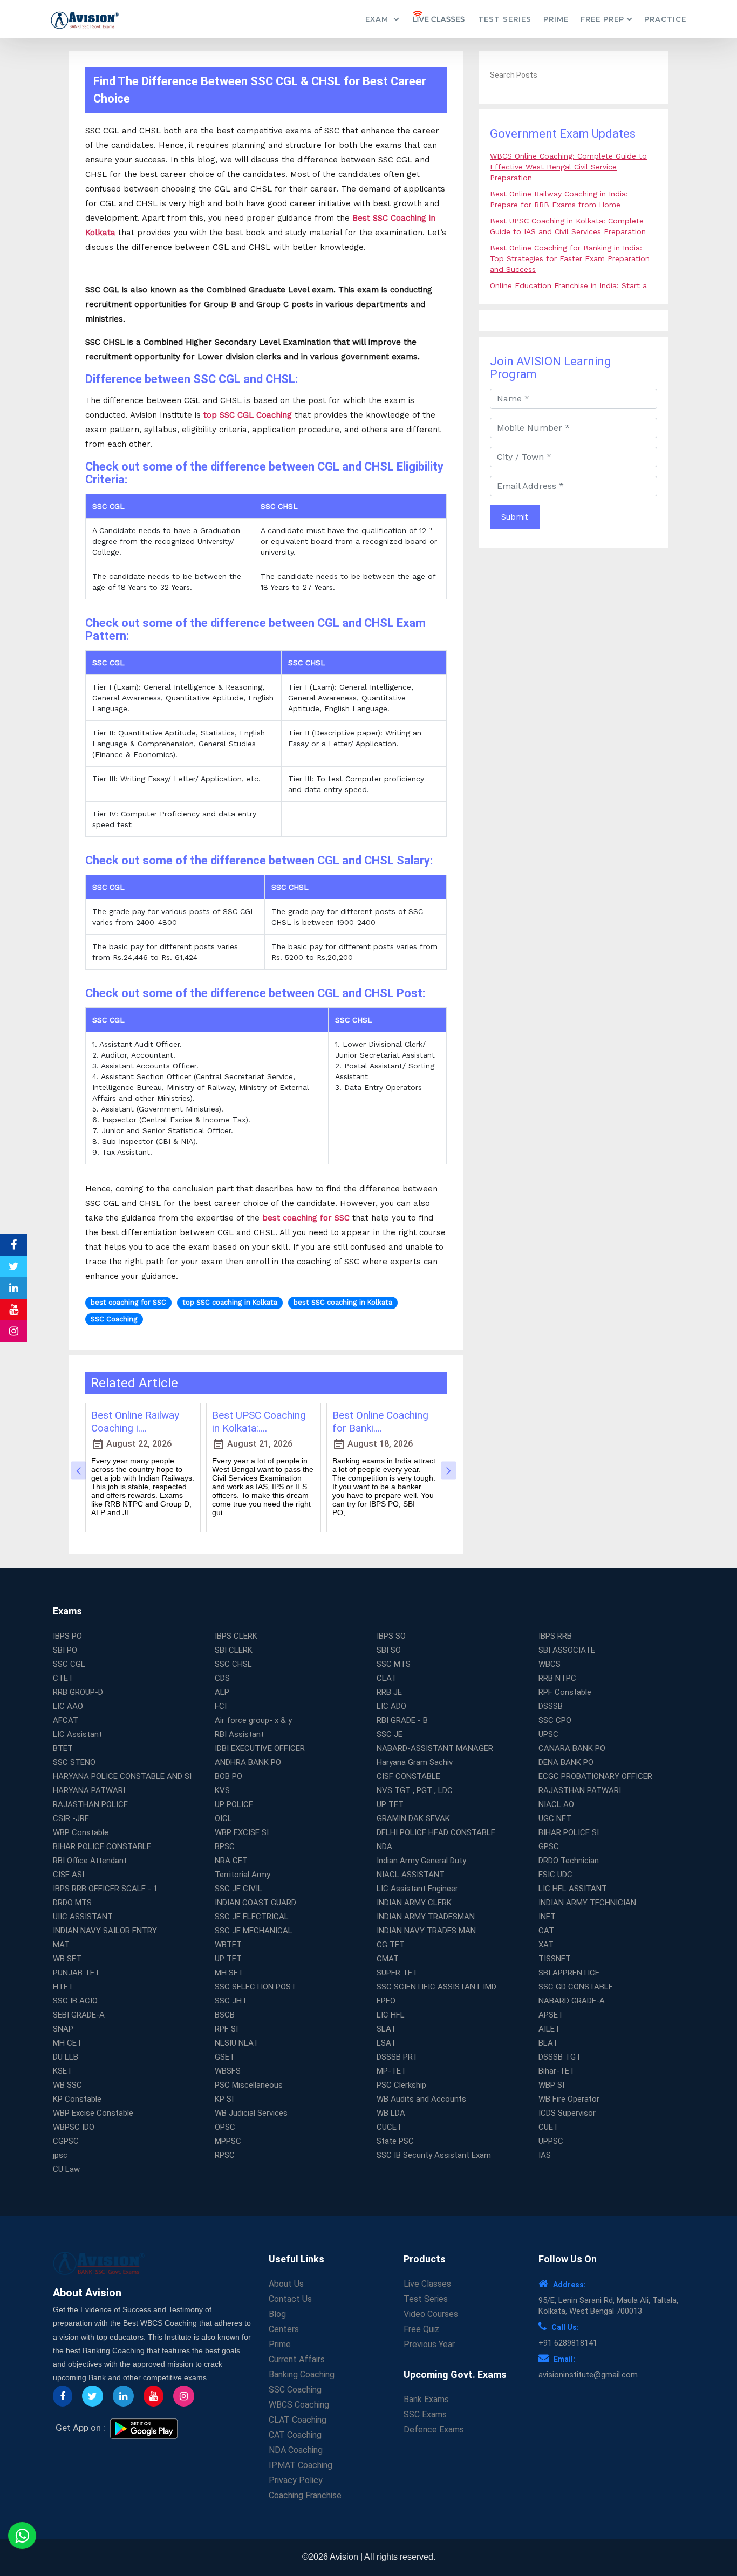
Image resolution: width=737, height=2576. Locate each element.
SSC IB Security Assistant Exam (434, 2155)
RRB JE (389, 1692)
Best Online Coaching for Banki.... (380, 1422)
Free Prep (602, 19)
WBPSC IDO (74, 2127)
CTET (63, 1678)
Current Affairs (297, 2359)
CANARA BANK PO (572, 1748)
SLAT (386, 2029)
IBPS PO (67, 1636)
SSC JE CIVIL (238, 1889)
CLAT (387, 1678)
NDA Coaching (296, 2450)
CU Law (66, 2169)
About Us (286, 2284)
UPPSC (551, 2141)
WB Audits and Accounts (421, 2099)
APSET (551, 2015)
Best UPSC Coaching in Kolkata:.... (259, 1422)
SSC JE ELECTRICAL (252, 1917)
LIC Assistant (77, 1734)
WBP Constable (81, 1832)
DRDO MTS (72, 1903)
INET (547, 1917)
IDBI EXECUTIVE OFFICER (260, 1748)
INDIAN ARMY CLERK (414, 1903)
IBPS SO (391, 1636)
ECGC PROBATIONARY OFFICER (595, 1776)
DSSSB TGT (560, 2057)
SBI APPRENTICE (569, 1973)
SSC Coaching (295, 2390)
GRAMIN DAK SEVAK (413, 1818)
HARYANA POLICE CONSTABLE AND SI (122, 1776)
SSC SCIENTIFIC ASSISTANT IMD (436, 1987)
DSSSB (551, 1706)
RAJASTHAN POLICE (90, 1804)
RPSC (225, 2155)
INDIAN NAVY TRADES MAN (426, 1931)
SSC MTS (394, 1664)
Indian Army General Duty (421, 1861)
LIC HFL (391, 2015)
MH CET (67, 2043)
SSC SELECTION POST (255, 1987)
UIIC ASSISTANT (83, 1917)
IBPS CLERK (236, 1636)
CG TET (391, 1945)
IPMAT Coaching (301, 2465)
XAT (546, 1945)
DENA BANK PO (566, 1762)
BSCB (225, 2015)
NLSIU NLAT (237, 2043)
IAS (545, 2155)
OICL (223, 1818)
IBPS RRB (555, 1636)
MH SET (229, 1973)
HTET (63, 1987)
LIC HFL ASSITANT (573, 1889)
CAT (546, 1931)
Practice (665, 19)
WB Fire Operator (569, 2099)
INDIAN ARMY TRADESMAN (426, 1917)
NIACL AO (556, 1804)
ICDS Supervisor (567, 2113)
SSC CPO (555, 1720)
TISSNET (555, 1959)
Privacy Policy (296, 2480)
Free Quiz (421, 2329)
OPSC (225, 2127)
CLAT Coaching (298, 2420)
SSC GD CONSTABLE (576, 1987)
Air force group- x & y (253, 1720)
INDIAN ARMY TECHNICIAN (587, 1903)
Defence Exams (434, 2430)
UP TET (390, 1804)
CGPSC (66, 2141)
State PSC (395, 2141)
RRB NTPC (557, 1678)
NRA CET (231, 1861)
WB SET (67, 1959)
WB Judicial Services (251, 2113)
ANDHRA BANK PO (248, 1762)
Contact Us (290, 2299)
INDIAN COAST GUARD (255, 1903)
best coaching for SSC (306, 1218)
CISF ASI (69, 1875)
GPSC (549, 1846)
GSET (225, 2057)
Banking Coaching (302, 2374)
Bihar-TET (557, 2071)
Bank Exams (426, 2399)
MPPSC (228, 2141)
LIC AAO (68, 1706)
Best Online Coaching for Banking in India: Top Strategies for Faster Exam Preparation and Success (570, 258)
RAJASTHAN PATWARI (580, 1790)
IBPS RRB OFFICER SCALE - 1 (105, 1889)
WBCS (550, 1664)
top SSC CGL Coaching (248, 415)
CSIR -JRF (71, 1818)
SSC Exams (425, 2414)
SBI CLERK (234, 1650)
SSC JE (390, 1734)
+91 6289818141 (568, 2343)
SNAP (63, 2029)
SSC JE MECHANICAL (254, 1931)
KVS (222, 1790)
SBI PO (65, 1650)
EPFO (386, 2001)
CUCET (389, 2127)
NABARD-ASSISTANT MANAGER (435, 1748)
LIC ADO (391, 1706)
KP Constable (77, 2099)
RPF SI (226, 2029)
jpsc (60, 2155)
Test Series (505, 19)
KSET (63, 2071)
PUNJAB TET (76, 1973)
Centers (284, 2329)
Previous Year (429, 2344)
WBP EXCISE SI (242, 1832)
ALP (222, 1692)
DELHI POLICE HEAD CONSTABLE (436, 1832)
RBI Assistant (239, 1734)
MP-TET (391, 2071)
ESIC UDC (555, 1875)
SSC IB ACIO (75, 2001)
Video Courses (431, 2314)
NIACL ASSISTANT (411, 1875)
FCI (221, 1706)
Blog (277, 2314)
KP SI (224, 2099)
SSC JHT (231, 2001)
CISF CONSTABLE (408, 1776)
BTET (63, 1748)
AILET (549, 2029)
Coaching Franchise (305, 2495)
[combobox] (574, 76)
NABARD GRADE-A (572, 2001)
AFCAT (66, 1720)
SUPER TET (397, 1973)
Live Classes (427, 2284)
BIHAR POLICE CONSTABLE (102, 1846)
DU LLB (66, 2057)
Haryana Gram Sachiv (415, 1762)
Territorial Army (243, 1875)
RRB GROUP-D (78, 1692)
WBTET (228, 1945)
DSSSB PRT (397, 2057)
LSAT (386, 2043)
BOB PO (228, 1776)
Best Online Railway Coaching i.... (135, 1422)
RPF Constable (565, 1692)
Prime (556, 19)
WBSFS (228, 2071)
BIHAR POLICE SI (569, 1832)
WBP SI (551, 2085)
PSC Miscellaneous (249, 2085)
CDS (222, 1678)
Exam (378, 19)
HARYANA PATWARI (89, 1790)
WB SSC (67, 2085)
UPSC (548, 1734)
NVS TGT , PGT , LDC (415, 1790)
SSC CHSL (233, 1664)
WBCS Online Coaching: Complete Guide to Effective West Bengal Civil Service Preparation (568, 167)
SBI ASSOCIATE (567, 1650)
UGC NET (555, 1818)
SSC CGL (69, 1664)
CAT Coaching (295, 2435)
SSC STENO (74, 1762)
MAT (61, 1945)
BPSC (225, 1846)
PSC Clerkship (401, 2085)
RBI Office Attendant (90, 1861)
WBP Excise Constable (93, 2113)
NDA (384, 1846)
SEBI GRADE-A (79, 2015)
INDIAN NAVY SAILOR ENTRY (105, 1931)
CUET (548, 2127)
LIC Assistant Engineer (417, 1889)
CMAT (388, 1959)
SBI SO (389, 1650)
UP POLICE (234, 1804)
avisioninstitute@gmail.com (588, 2375)
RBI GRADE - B (402, 1720)
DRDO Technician (569, 1861)
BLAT (548, 2043)
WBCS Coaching (299, 2405)
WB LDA (391, 2113)
